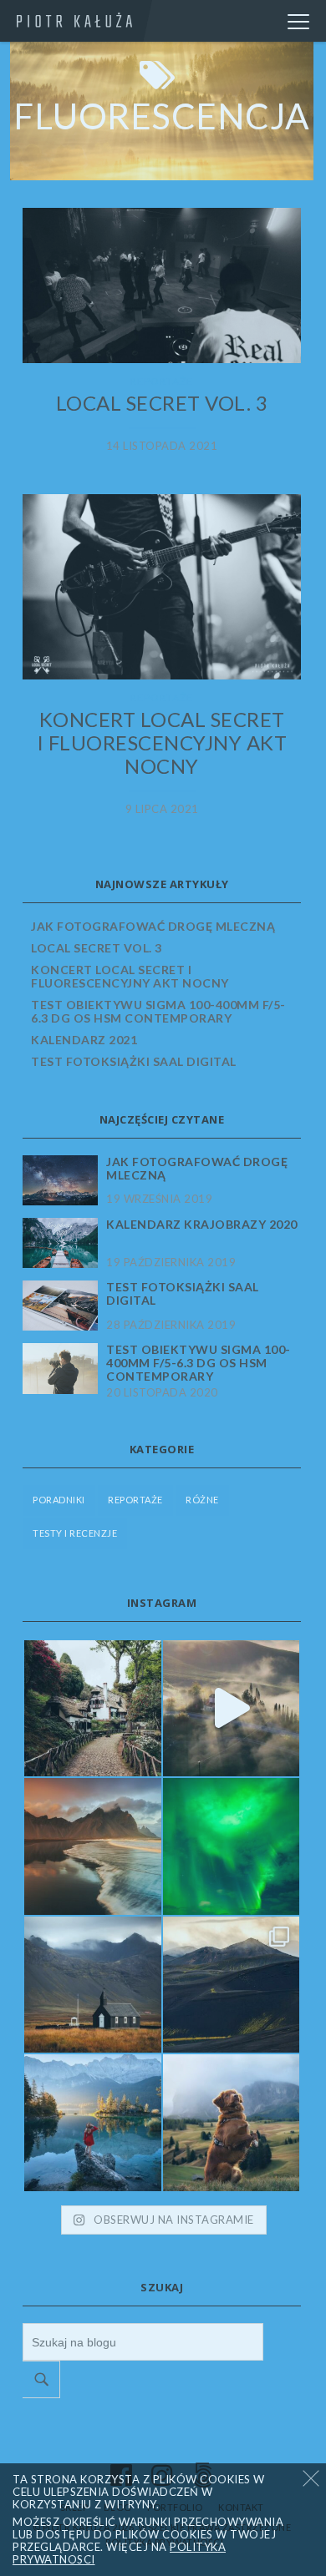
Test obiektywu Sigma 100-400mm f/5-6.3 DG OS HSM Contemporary (158, 1011)
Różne (202, 1500)
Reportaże (162, 381)
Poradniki (59, 1500)
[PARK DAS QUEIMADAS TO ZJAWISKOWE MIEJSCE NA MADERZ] (93, 1709)
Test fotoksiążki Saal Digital (134, 1061)
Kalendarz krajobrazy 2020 (202, 1225)
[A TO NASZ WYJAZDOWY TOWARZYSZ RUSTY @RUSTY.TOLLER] (232, 2123)
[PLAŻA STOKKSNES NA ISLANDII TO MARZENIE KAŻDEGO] (93, 1846)
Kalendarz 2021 (84, 1040)
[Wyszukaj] (41, 2379)
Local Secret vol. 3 (162, 403)
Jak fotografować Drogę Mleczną (153, 926)
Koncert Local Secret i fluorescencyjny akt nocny (162, 743)
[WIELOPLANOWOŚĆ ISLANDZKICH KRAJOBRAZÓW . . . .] (232, 1985)
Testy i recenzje (75, 1533)
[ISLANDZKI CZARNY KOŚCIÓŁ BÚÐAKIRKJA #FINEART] (93, 1985)
